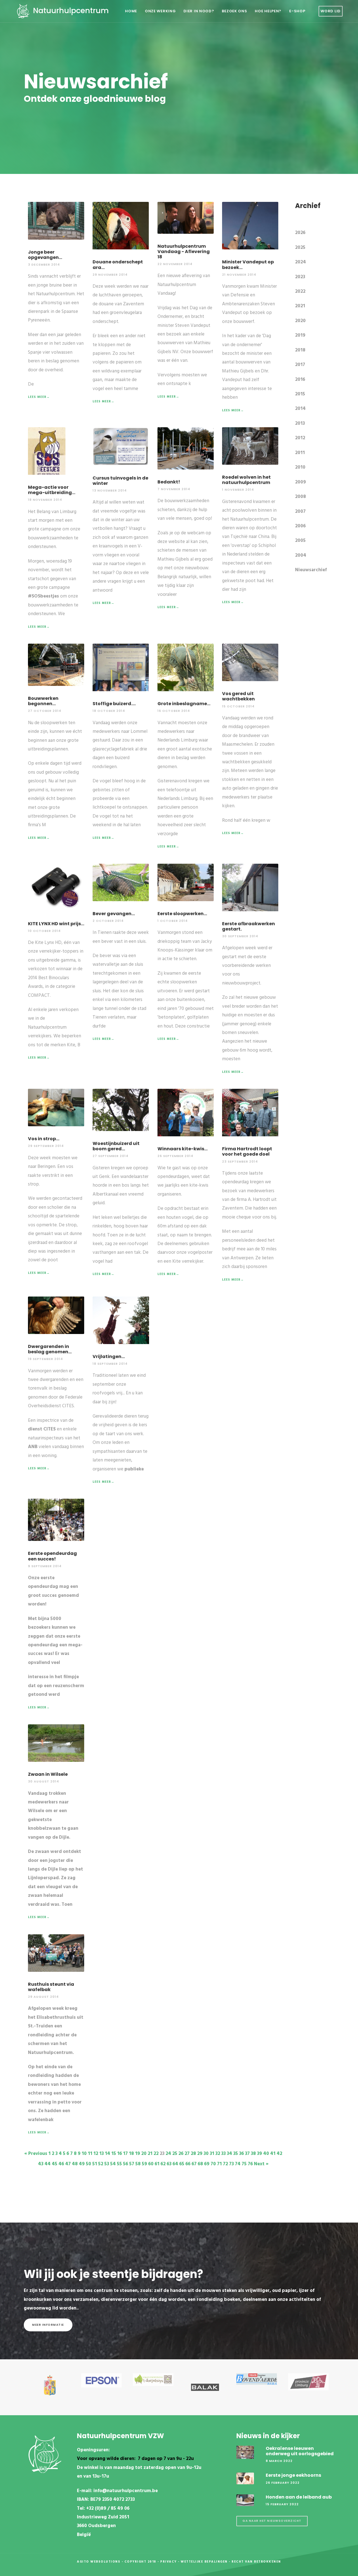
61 (157, 2164)
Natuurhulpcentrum (70, 10)
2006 (300, 526)
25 (175, 2154)
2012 (300, 438)
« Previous (36, 2154)
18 (131, 2154)
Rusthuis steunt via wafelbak (51, 1987)
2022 (300, 291)
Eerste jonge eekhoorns (293, 2475)
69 (207, 2164)
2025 (300, 248)
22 (156, 2154)
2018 (300, 350)
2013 (300, 423)
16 (120, 2154)
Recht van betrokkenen (256, 2562)
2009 (301, 482)
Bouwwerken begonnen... (43, 701)
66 (188, 2164)
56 (126, 2164)
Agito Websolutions (99, 2562)
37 (247, 2154)
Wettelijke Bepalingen (204, 2562)
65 (182, 2164)
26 (181, 2154)
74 (238, 2164)
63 (169, 2164)
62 (163, 2164)
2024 (301, 262)
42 (279, 2154)
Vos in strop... (44, 1139)
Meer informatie (48, 2325)
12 (96, 2154)
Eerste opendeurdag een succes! (52, 1556)
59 (144, 2164)
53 (107, 2164)
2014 (300, 409)
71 (219, 2164)
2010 (300, 467)
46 (61, 2164)
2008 (301, 497)
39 (260, 2154)
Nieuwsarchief (311, 570)
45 (55, 2164)
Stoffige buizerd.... (114, 704)
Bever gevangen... (114, 914)
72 (225, 2164)
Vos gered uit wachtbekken (238, 696)
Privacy (169, 2562)
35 (236, 2154)
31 (212, 2154)
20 (144, 2154)
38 (253, 2154)
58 (138, 2164)
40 (266, 2154)
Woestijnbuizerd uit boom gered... (116, 1146)
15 (114, 2154)
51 (95, 2164)
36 (242, 2154)
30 (206, 2154)
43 (41, 2164)
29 (200, 2154)
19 (138, 2154)
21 (150, 2154)
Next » (261, 2164)
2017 (300, 365)
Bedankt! (169, 482)
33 (223, 2154)
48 (75, 2164)
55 (119, 2164)
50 (89, 2164)
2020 (300, 321)
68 (200, 2164)
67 (194, 2164)
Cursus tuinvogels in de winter (120, 481)
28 (193, 2154)
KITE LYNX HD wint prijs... (56, 924)
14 (108, 2154)
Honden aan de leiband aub (299, 2497)
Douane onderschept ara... (118, 265)
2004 (301, 555)
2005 (300, 541)
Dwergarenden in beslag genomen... (50, 1349)
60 (151, 2164)
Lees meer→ (39, 397)
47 (68, 2164)
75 (244, 2164)
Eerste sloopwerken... (182, 914)
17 (125, 2154)
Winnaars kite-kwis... (182, 1149)
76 (250, 2164)
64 (175, 2164)
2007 (300, 512)
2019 (300, 335)
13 (102, 2154)
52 (101, 2164)
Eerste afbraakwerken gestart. (249, 926)
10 (84, 2154)
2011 (300, 453)
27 (187, 2154)
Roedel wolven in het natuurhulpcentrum (246, 480)
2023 (300, 277)
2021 (300, 306)
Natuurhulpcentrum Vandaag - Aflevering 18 (184, 252)
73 (231, 2164)
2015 (300, 394)
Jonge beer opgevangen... (45, 255)
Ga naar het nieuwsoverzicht (272, 2521)
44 (48, 2164)
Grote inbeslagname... (184, 704)
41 (273, 2154)
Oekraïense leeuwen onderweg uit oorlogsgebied (300, 2451)
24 (168, 2154)
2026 (300, 233)
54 (113, 2164)
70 (213, 2164)
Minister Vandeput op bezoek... (248, 265)
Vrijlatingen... (109, 1357)
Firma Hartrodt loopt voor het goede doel (247, 1151)
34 (229, 2154)
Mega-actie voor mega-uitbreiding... (52, 490)
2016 (300, 380)
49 (82, 2164)
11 (90, 2154)
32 (218, 2154)
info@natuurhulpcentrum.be (126, 2491)
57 (132, 2164)
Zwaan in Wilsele (48, 1774)
